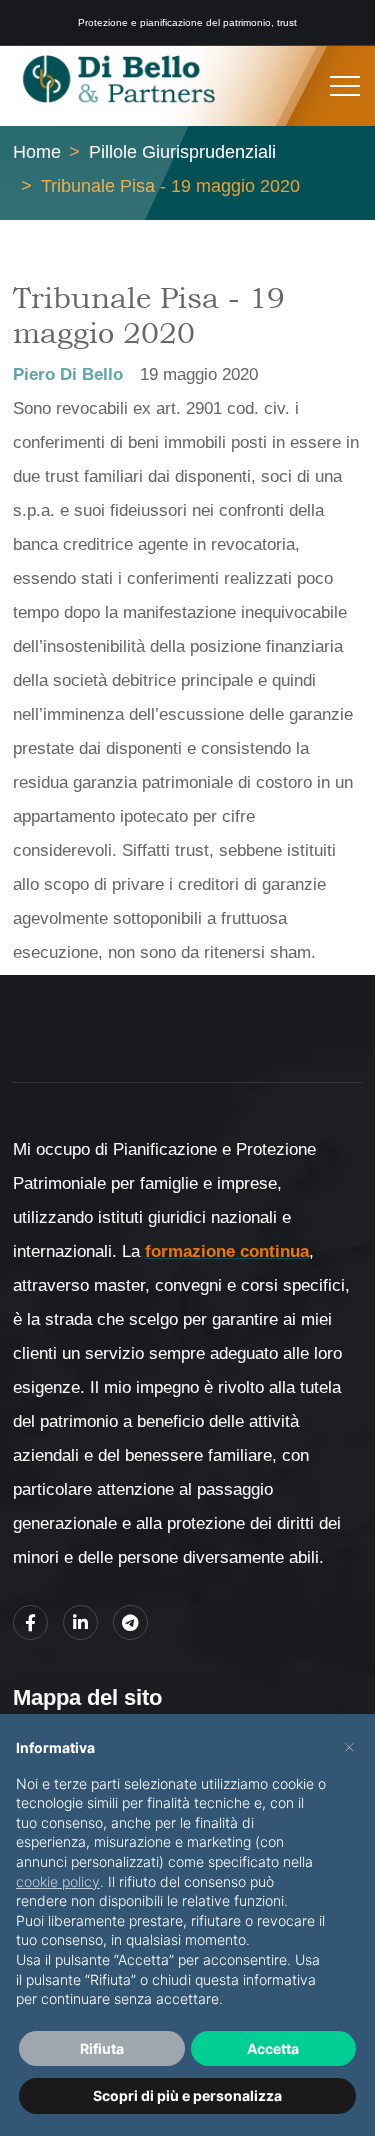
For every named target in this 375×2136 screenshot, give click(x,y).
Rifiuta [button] (102, 2048)
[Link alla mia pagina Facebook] (30, 1622)
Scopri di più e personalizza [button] (187, 2095)
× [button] (349, 1746)
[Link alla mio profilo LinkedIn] (80, 1622)
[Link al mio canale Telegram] (130, 1622)
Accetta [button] (273, 2048)
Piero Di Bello (68, 374)
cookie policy (58, 1881)
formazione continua (227, 1251)
